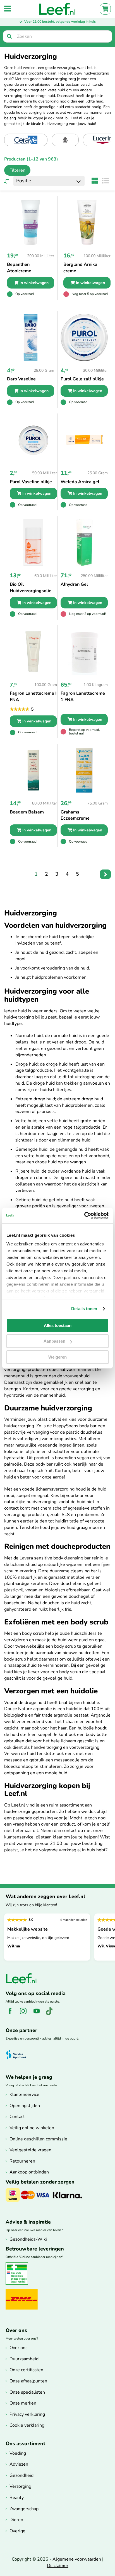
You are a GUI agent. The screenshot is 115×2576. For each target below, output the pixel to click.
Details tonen (84, 1309)
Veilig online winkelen (32, 2128)
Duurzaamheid (24, 2359)
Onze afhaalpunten (28, 2381)
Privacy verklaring (27, 2414)
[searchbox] (57, 36)
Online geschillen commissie (38, 2139)
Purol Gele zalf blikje (82, 379)
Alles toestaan (58, 1325)
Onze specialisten (27, 2392)
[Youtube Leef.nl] (39, 2014)
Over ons (19, 2348)
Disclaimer (58, 2566)
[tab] (15, 170)
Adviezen (19, 2464)
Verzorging (20, 2486)
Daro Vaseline (21, 379)
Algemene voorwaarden (77, 2559)
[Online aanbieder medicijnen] (19, 2284)
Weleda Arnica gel (80, 482)
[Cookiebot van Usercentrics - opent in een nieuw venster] (84, 1215)
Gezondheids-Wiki (28, 2239)
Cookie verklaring (27, 2425)
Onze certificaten (26, 2370)
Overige (17, 2531)
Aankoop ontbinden (29, 2172)
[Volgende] (105, 874)
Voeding (18, 2453)
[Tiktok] (51, 2014)
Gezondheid (21, 2475)
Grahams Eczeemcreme (75, 815)
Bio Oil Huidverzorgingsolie (31, 588)
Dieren (16, 2520)
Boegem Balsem (27, 812)
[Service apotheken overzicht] (19, 2055)
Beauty (17, 2498)
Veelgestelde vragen (30, 2150)
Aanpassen (54, 1341)
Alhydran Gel (74, 584)
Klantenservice (24, 2094)
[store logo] (57, 9)
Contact (17, 2117)
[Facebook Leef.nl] (12, 2014)
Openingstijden (25, 2106)
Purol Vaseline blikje (31, 482)
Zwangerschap (24, 2509)
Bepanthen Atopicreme (19, 268)
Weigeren (57, 1357)
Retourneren (22, 2161)
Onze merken (23, 2403)
